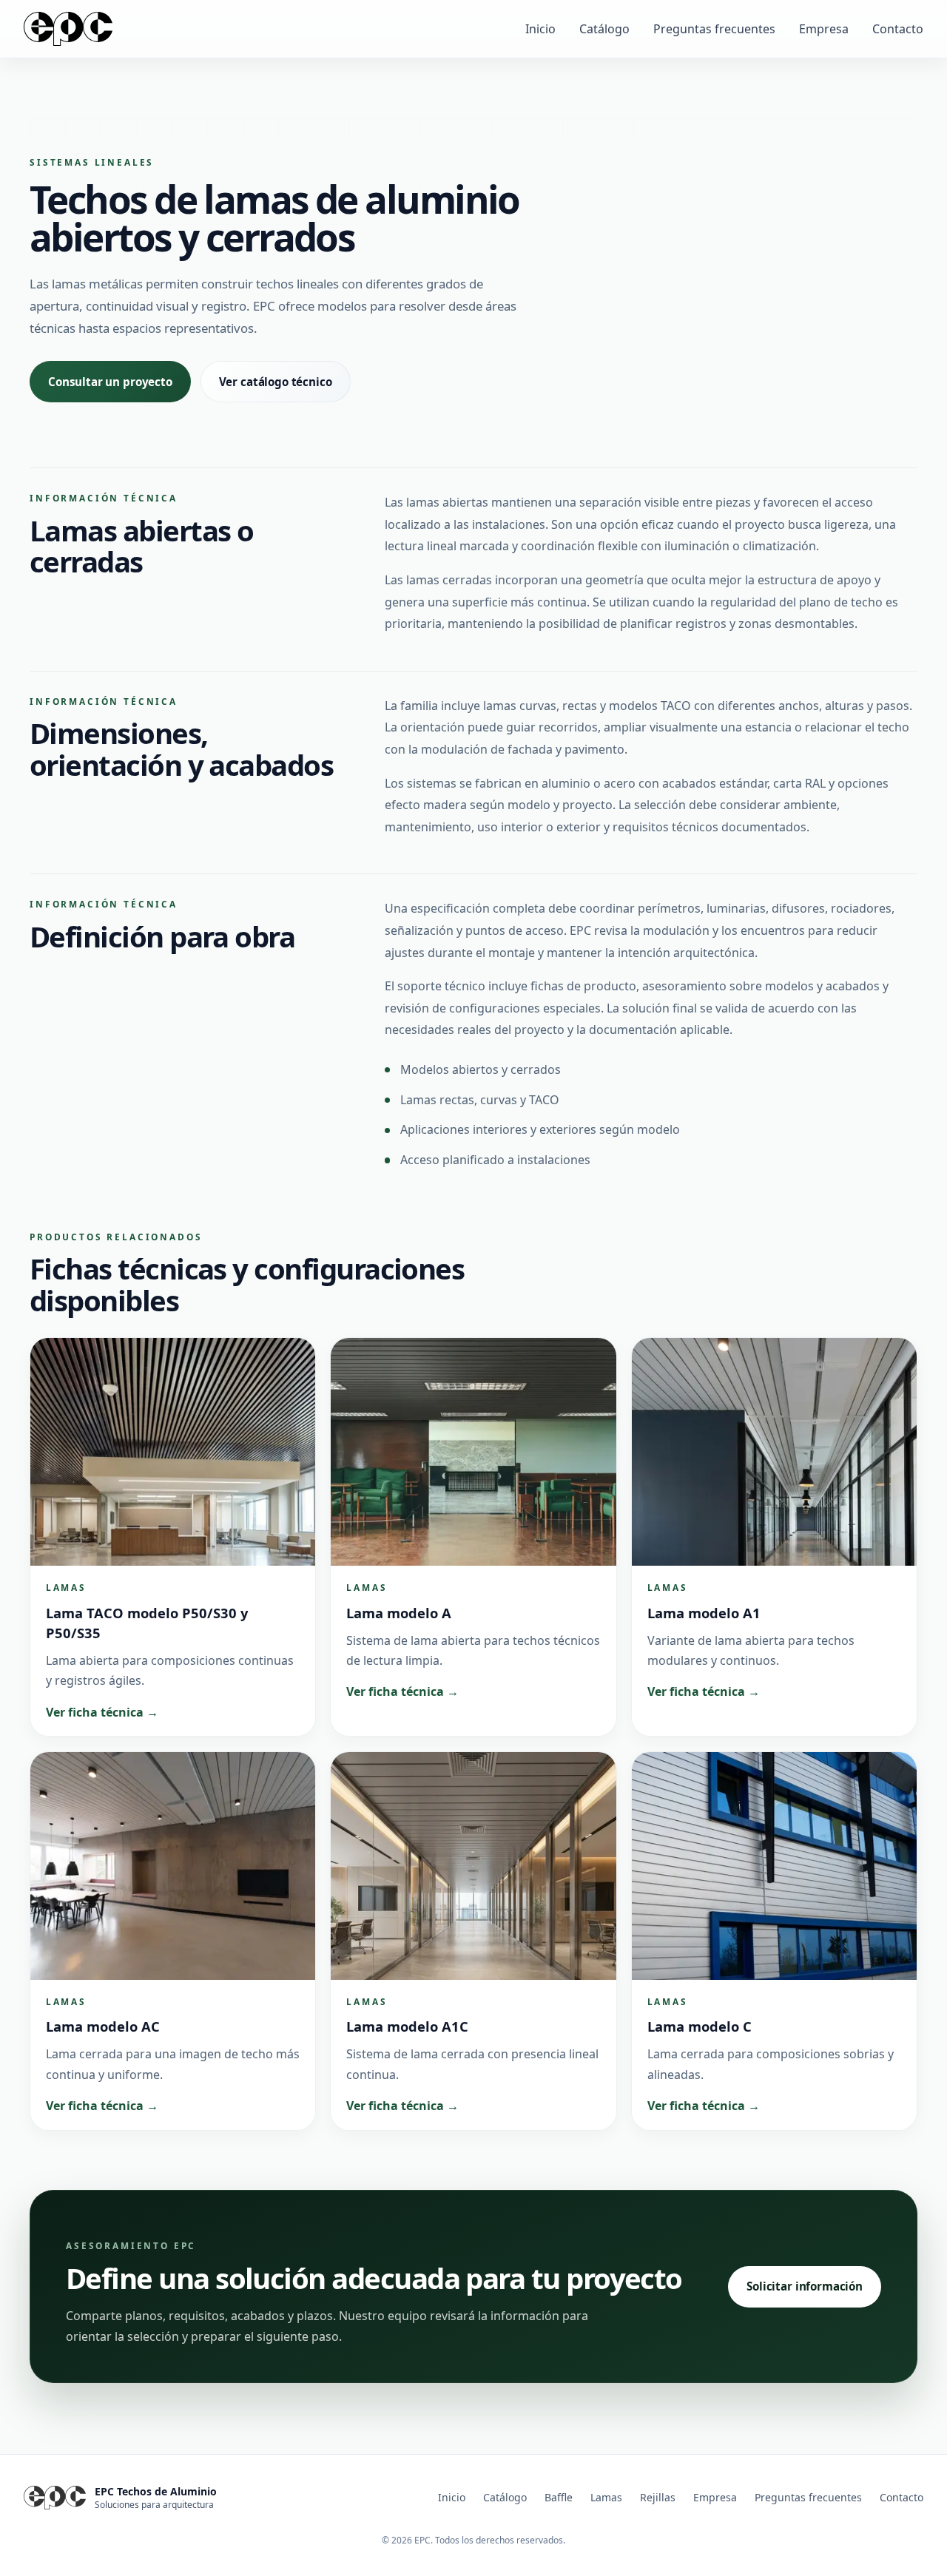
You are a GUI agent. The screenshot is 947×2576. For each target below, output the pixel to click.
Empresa (824, 29)
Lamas (606, 2497)
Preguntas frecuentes (714, 29)
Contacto (898, 29)
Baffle (559, 2497)
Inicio (540, 29)
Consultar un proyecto (110, 382)
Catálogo (604, 29)
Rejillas (658, 2497)
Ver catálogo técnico (276, 382)
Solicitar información (805, 2286)
